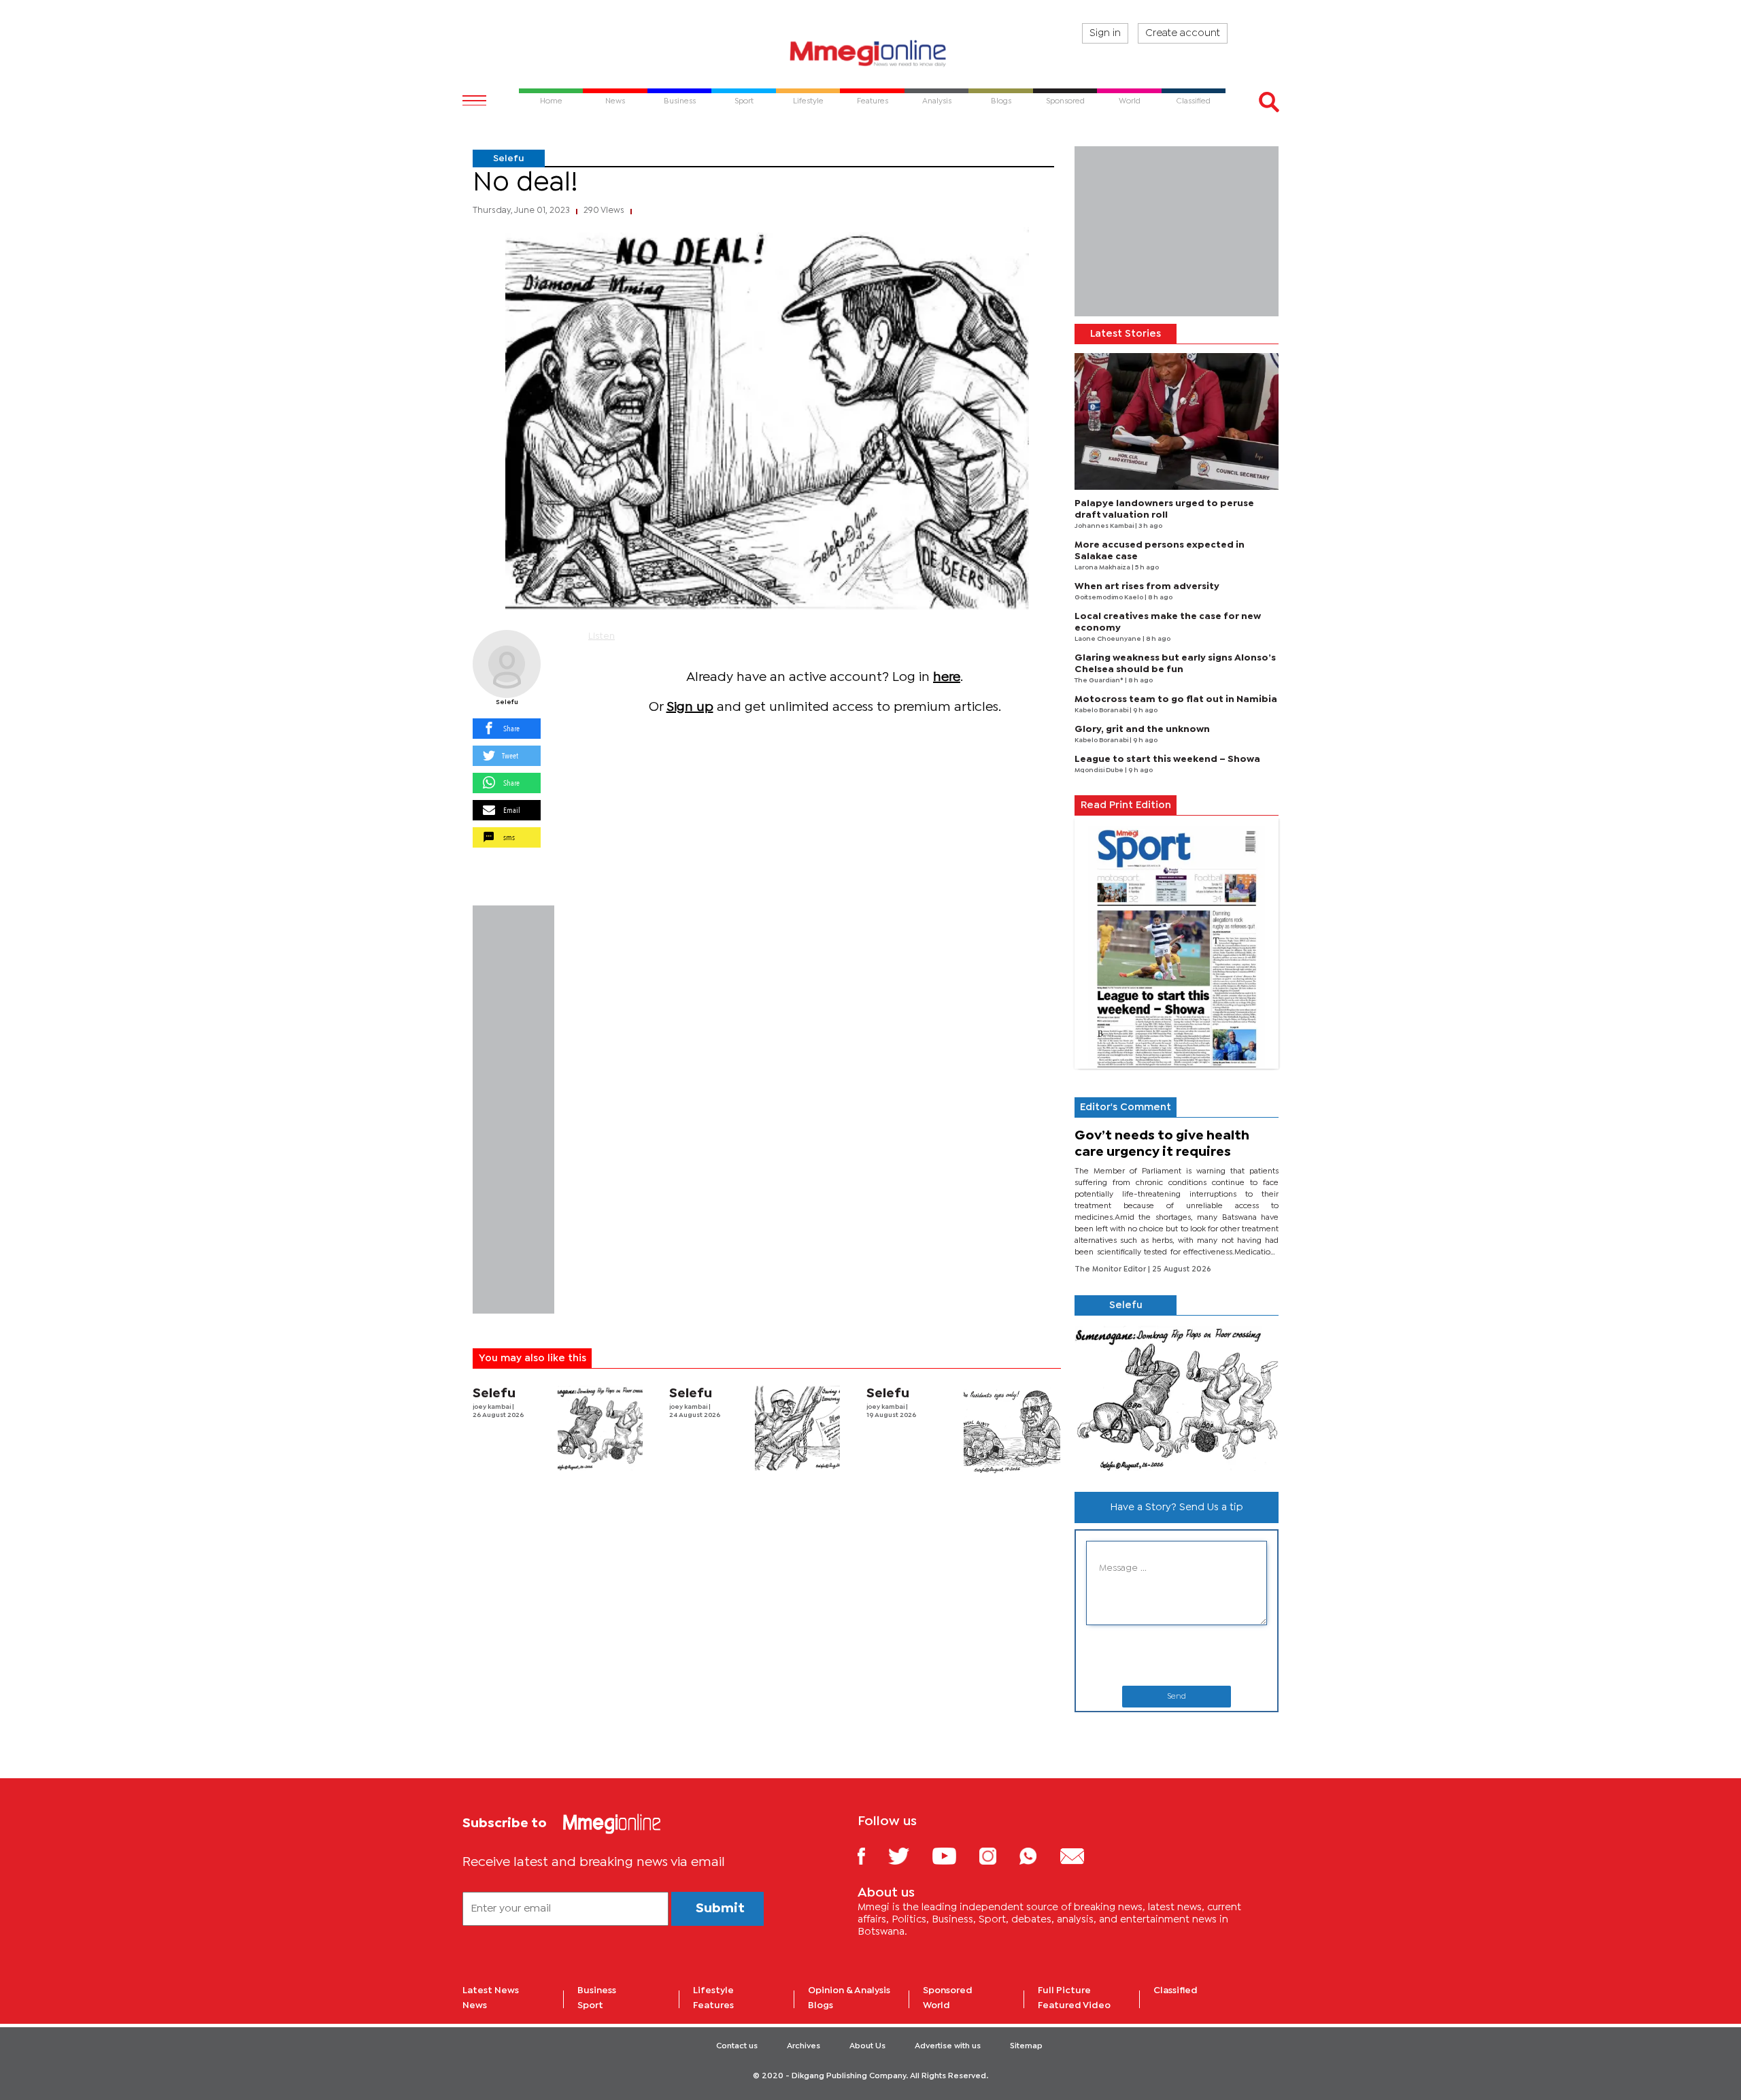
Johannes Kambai (1105, 526)
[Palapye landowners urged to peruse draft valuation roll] (1177, 421)
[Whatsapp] (1038, 1855)
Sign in (1105, 33)
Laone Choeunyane (1109, 639)
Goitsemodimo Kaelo (1110, 598)
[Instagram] (998, 1855)
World (936, 2005)
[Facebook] (872, 1855)
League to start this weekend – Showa (1167, 759)
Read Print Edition (1126, 805)
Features (713, 2005)
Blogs (821, 2005)
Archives (804, 2046)
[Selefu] (507, 664)
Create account (1183, 33)
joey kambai (492, 1407)
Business (597, 1990)
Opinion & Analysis (849, 1990)
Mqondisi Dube (1100, 770)
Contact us (737, 2046)
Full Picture (1064, 1990)
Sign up (690, 707)
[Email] (1082, 1855)
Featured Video (1074, 2005)
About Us (867, 2046)
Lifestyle (713, 1990)
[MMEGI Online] (870, 53)
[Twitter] (909, 1855)
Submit (720, 1909)
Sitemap (1026, 2046)
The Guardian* (1100, 681)
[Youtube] (954, 1855)
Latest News (491, 1990)
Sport (590, 2005)
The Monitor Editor (1111, 1269)
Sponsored (948, 1990)
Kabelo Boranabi (1102, 711)
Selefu (509, 159)
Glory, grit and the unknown (1142, 729)
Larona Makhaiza (1103, 568)
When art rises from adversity (1147, 586)
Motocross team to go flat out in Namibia (1176, 699)
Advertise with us (948, 2046)
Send (1177, 1697)
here (947, 677)
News (475, 2005)
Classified (1176, 1990)
